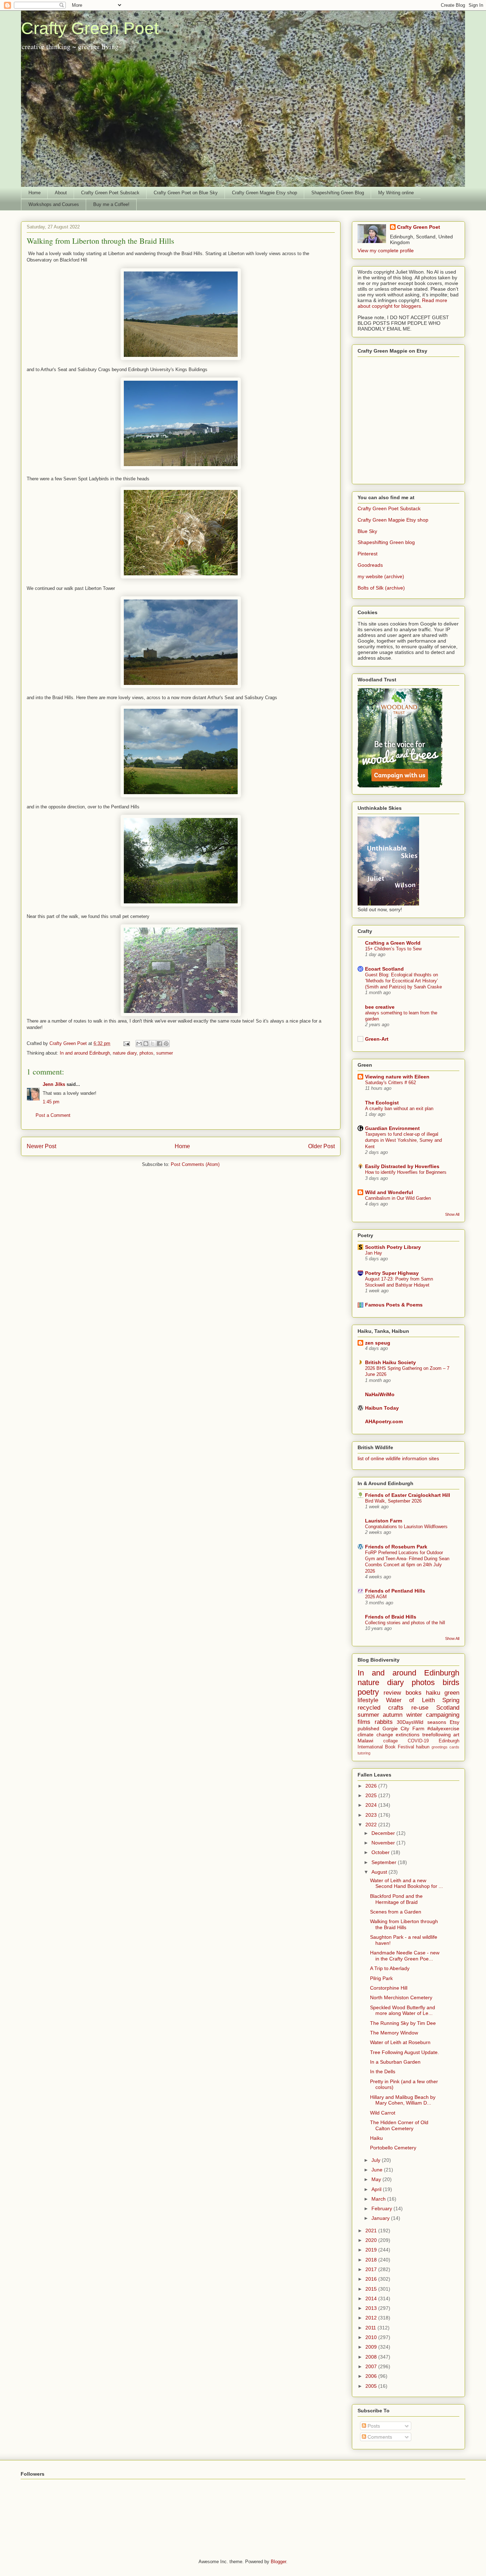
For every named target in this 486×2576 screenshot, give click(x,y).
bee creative (380, 1007)
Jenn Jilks (54, 1084)
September (385, 1862)
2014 (372, 2298)
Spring (451, 1700)
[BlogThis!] (146, 1044)
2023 (372, 1815)
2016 (372, 2279)
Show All (452, 1214)
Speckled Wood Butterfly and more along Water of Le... (403, 2010)
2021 (372, 2231)
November (384, 1843)
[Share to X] (153, 1044)
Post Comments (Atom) (195, 1164)
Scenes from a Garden (396, 1912)
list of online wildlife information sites (398, 1458)
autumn (393, 1715)
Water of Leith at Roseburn (400, 2042)
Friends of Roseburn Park (396, 1547)
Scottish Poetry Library (393, 1247)
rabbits (384, 1722)
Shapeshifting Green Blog (338, 193)
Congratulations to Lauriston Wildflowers (406, 1527)
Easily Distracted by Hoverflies (402, 1166)
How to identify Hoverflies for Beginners (406, 1172)
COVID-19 (418, 1741)
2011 (371, 2328)
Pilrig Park (381, 1978)
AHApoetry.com (384, 1421)
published (368, 1728)
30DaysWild (410, 1722)
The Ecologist (382, 1103)
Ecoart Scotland (384, 969)
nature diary (125, 1053)
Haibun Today (382, 1408)
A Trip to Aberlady (390, 1968)
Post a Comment (53, 1115)
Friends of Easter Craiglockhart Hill (408, 1495)
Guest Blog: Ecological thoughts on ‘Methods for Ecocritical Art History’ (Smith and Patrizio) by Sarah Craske (403, 981)
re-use (420, 1708)
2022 (372, 1825)
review (392, 1693)
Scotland (448, 1708)
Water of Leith (410, 1700)
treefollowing (437, 1735)
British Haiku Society (390, 1362)
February (382, 2208)
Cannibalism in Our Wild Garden (398, 1198)
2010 (372, 2337)
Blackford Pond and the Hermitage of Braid (396, 1899)
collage (390, 1741)
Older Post (321, 1146)
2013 (372, 2308)
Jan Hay (374, 1253)
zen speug (378, 1343)
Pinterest (368, 554)
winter (414, 1715)
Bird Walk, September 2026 (393, 1501)
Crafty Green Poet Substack (110, 193)
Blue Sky (367, 531)
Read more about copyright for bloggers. (402, 303)
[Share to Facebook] (159, 1044)
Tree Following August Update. (405, 2052)
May (377, 2179)
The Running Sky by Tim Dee (403, 2023)
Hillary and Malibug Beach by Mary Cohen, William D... (403, 2100)
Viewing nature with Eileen (397, 1077)
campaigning (443, 1715)
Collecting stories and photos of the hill (405, 1623)
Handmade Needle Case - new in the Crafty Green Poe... (405, 1956)
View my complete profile (386, 250)
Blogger (278, 2562)
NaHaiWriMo (380, 1394)
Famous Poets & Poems (394, 1305)
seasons (437, 1722)
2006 (372, 2376)
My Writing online (396, 193)
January (381, 2218)
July (377, 2160)
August (380, 1872)
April (377, 2189)
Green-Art (377, 1039)
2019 (372, 2250)
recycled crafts (381, 1708)
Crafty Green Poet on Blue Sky (186, 193)
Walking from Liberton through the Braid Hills (404, 1924)
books (414, 1693)
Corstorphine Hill (389, 1988)
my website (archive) (381, 576)
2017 (372, 2269)
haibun (423, 1747)
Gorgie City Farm (403, 1728)
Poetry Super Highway (392, 1273)
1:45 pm (51, 1102)
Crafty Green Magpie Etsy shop (265, 193)
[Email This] (139, 1044)
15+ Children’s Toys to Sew (393, 949)
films (364, 1722)
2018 (372, 2260)
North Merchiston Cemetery (401, 1997)
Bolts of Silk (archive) (381, 588)
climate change (375, 1735)
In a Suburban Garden (395, 2062)
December (384, 1833)
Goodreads (370, 565)
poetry (368, 1692)
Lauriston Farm (384, 1521)
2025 (372, 1795)
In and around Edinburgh (85, 1053)
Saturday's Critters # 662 (390, 1083)
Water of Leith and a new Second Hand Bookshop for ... (406, 1883)
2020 (372, 2240)
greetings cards (445, 1747)
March (379, 2199)
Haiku (376, 2138)
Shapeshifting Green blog (386, 542)
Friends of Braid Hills (391, 1617)
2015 (372, 2289)
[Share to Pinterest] (166, 1044)
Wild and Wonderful (389, 1192)
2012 (372, 2318)
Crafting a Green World (393, 943)
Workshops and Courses (54, 204)
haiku (433, 1693)
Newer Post (41, 1146)
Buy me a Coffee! (111, 204)
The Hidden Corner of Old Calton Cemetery (399, 2125)
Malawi (365, 1741)
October (381, 1852)
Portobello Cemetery (393, 2148)
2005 (372, 2386)
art (456, 1735)
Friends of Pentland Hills (395, 1591)
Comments (379, 2437)
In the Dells (383, 2071)
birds (451, 1682)
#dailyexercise (443, 1728)
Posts (373, 2426)
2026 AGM (376, 1597)
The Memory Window (394, 2033)
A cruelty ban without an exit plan (399, 1108)
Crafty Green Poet (90, 28)
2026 (372, 1786)
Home (35, 193)
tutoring (364, 1753)
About (61, 193)
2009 (372, 2347)
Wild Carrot (383, 2113)
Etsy (455, 1722)
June (378, 2170)
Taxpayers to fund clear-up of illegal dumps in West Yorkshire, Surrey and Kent (403, 1140)
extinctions (408, 1735)
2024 (372, 1805)
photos (146, 1053)
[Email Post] (126, 1043)
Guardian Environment (392, 1128)
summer (165, 1053)
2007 (372, 2366)
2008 (372, 2357)
